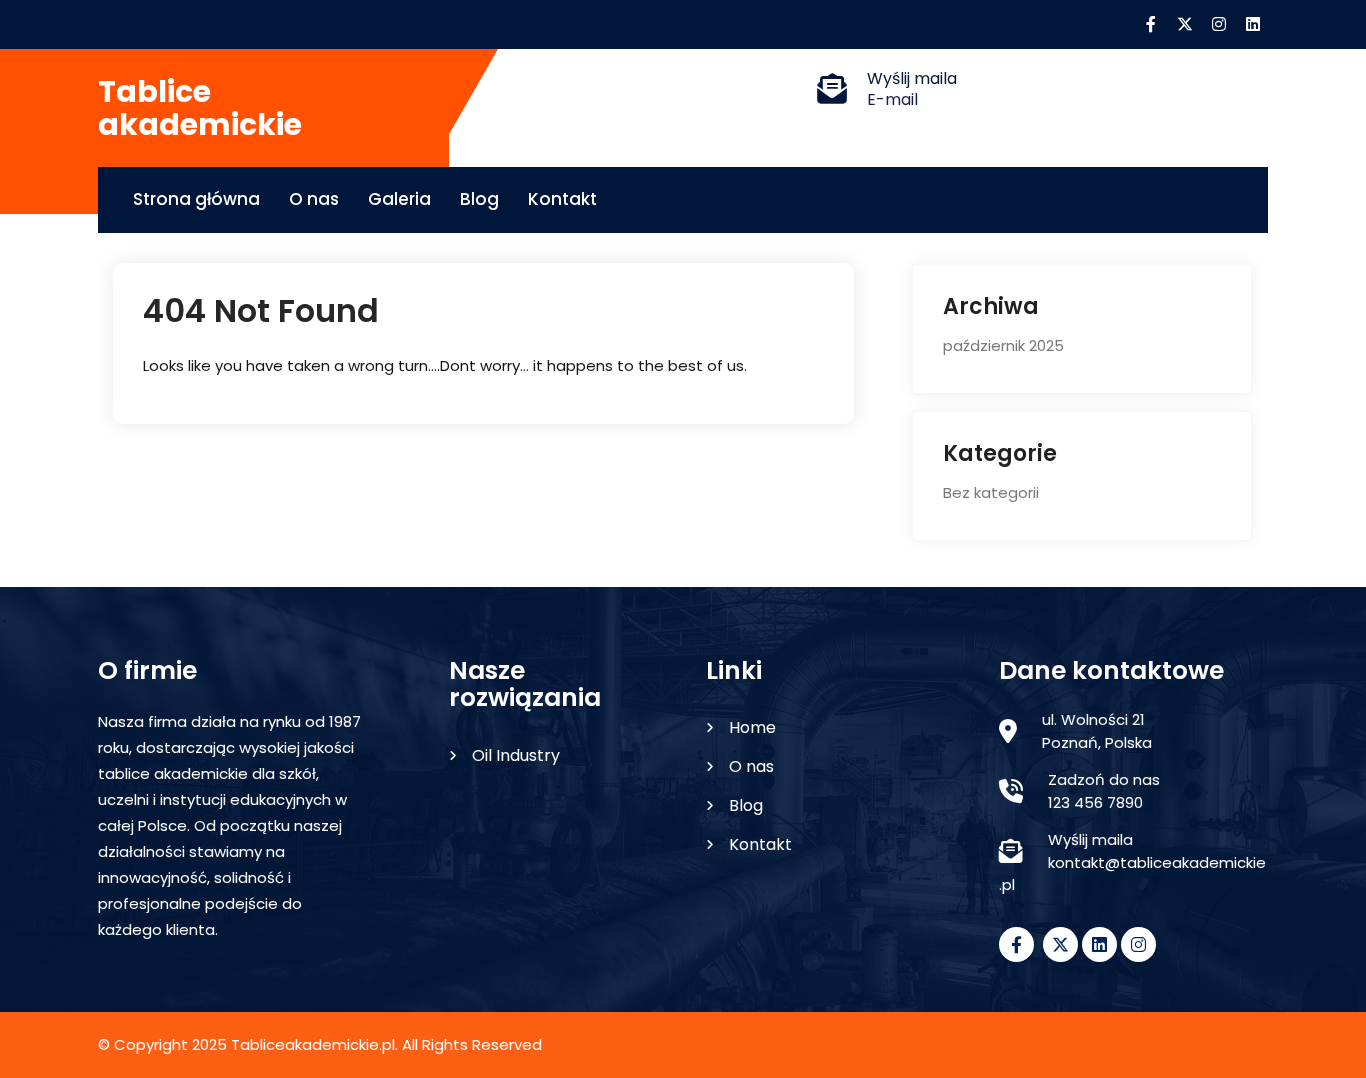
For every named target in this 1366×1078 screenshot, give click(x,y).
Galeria (399, 199)
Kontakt (562, 199)
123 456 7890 (1095, 802)
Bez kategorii (991, 492)
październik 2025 (1003, 345)
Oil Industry (516, 755)
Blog (479, 199)
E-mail (892, 99)
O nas (314, 199)
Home (752, 727)
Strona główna (196, 199)
